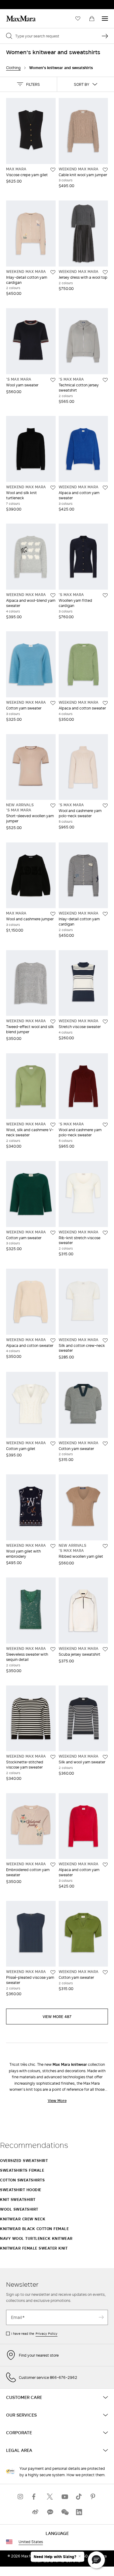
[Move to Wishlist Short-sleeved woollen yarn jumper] (53, 806)
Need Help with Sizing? (55, 2557)
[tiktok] (79, 2496)
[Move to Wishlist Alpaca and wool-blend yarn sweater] (53, 595)
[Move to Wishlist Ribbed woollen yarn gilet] (105, 1546)
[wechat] (64, 2512)
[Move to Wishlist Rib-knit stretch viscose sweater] (105, 1233)
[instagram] (21, 2496)
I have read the (34, 2334)
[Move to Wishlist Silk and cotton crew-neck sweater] (105, 1340)
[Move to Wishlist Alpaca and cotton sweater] (105, 703)
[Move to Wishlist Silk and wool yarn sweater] (105, 1757)
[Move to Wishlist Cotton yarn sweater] (53, 703)
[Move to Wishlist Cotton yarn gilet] (53, 1444)
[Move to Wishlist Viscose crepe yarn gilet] (53, 170)
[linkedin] (79, 2512)
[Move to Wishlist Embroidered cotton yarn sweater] (53, 1865)
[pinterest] (94, 2496)
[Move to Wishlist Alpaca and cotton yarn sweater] (105, 488)
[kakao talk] (50, 2512)
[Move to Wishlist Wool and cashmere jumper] (53, 914)
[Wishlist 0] (78, 19)
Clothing (13, 68)
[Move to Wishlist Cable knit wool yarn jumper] (105, 170)
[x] (50, 2496)
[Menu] (105, 19)
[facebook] (35, 2496)
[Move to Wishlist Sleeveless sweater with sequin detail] (53, 1649)
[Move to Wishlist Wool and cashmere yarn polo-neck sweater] (105, 806)
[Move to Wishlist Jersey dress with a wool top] (105, 272)
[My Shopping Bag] (92, 19)
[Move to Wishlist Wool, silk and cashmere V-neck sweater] (53, 1125)
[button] (28, 84)
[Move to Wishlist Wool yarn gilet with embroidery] (53, 1546)
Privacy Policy (47, 2334)
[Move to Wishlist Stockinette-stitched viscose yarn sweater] (53, 1757)
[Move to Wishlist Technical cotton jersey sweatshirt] (105, 380)
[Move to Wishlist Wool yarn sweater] (53, 380)
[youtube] (64, 2496)
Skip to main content (23, 3)
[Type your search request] (105, 36)
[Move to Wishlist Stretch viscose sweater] (105, 1022)
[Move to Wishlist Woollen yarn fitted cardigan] (105, 595)
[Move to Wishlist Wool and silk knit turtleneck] (53, 488)
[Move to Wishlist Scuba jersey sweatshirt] (105, 1649)
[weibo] (35, 2512)
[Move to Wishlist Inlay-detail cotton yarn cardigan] (53, 272)
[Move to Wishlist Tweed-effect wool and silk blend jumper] (53, 1022)
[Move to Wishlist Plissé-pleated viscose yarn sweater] (53, 1972)
